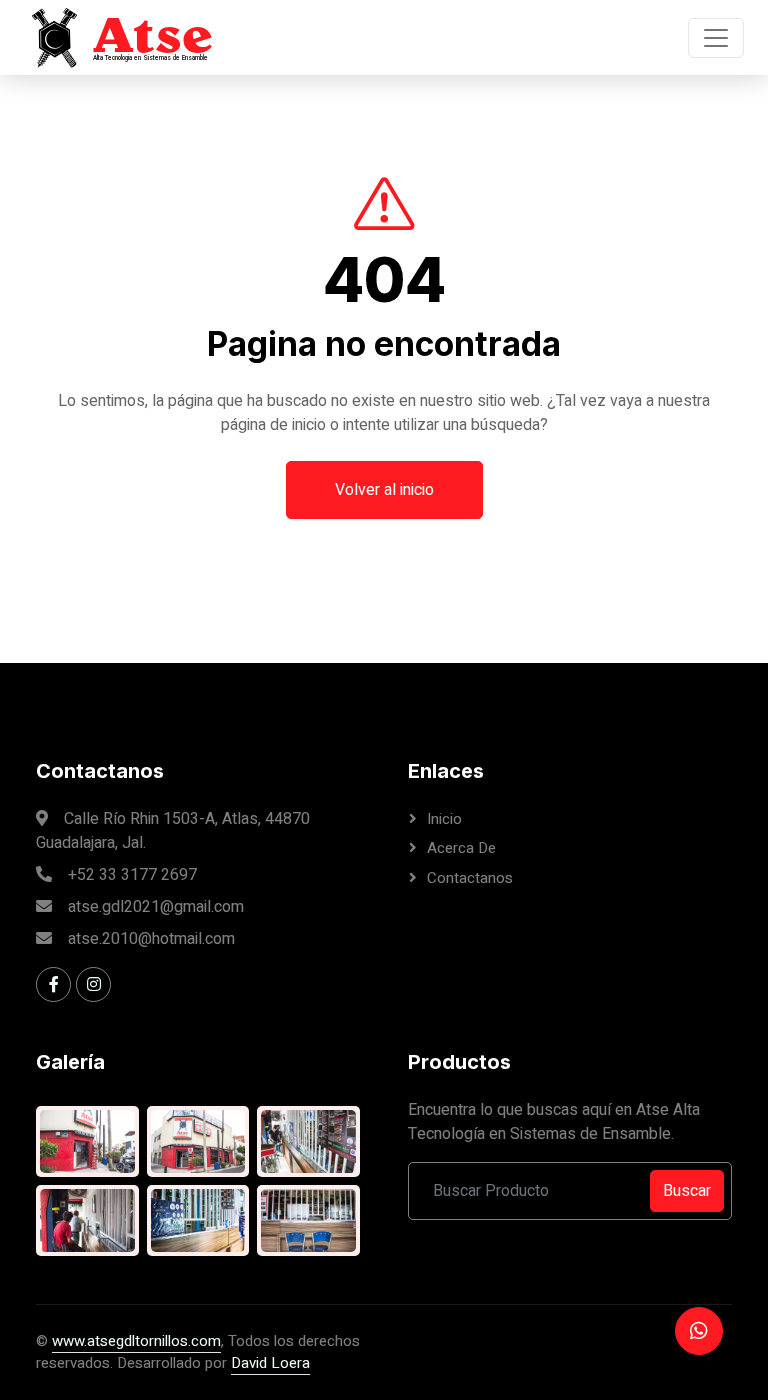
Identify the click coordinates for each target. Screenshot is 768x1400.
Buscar (687, 1191)
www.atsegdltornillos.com (136, 1341)
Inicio (444, 819)
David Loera (270, 1363)
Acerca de (461, 848)
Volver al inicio (384, 490)
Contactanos (470, 878)
